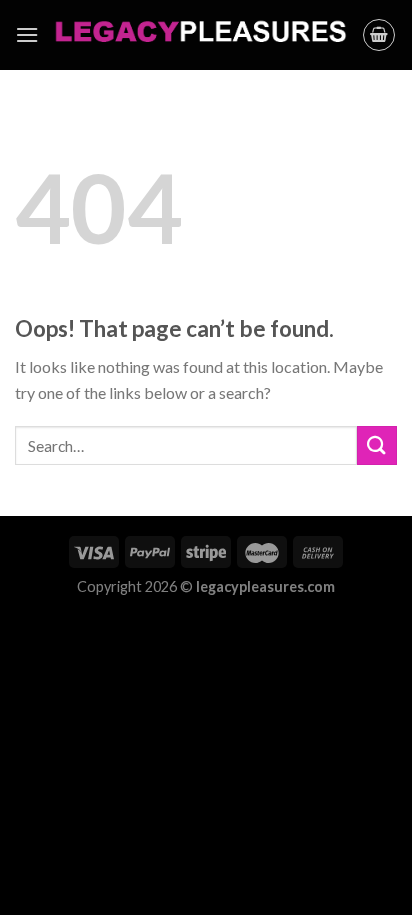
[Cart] (379, 35)
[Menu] (27, 34)
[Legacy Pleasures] (200, 35)
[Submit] (377, 445)
